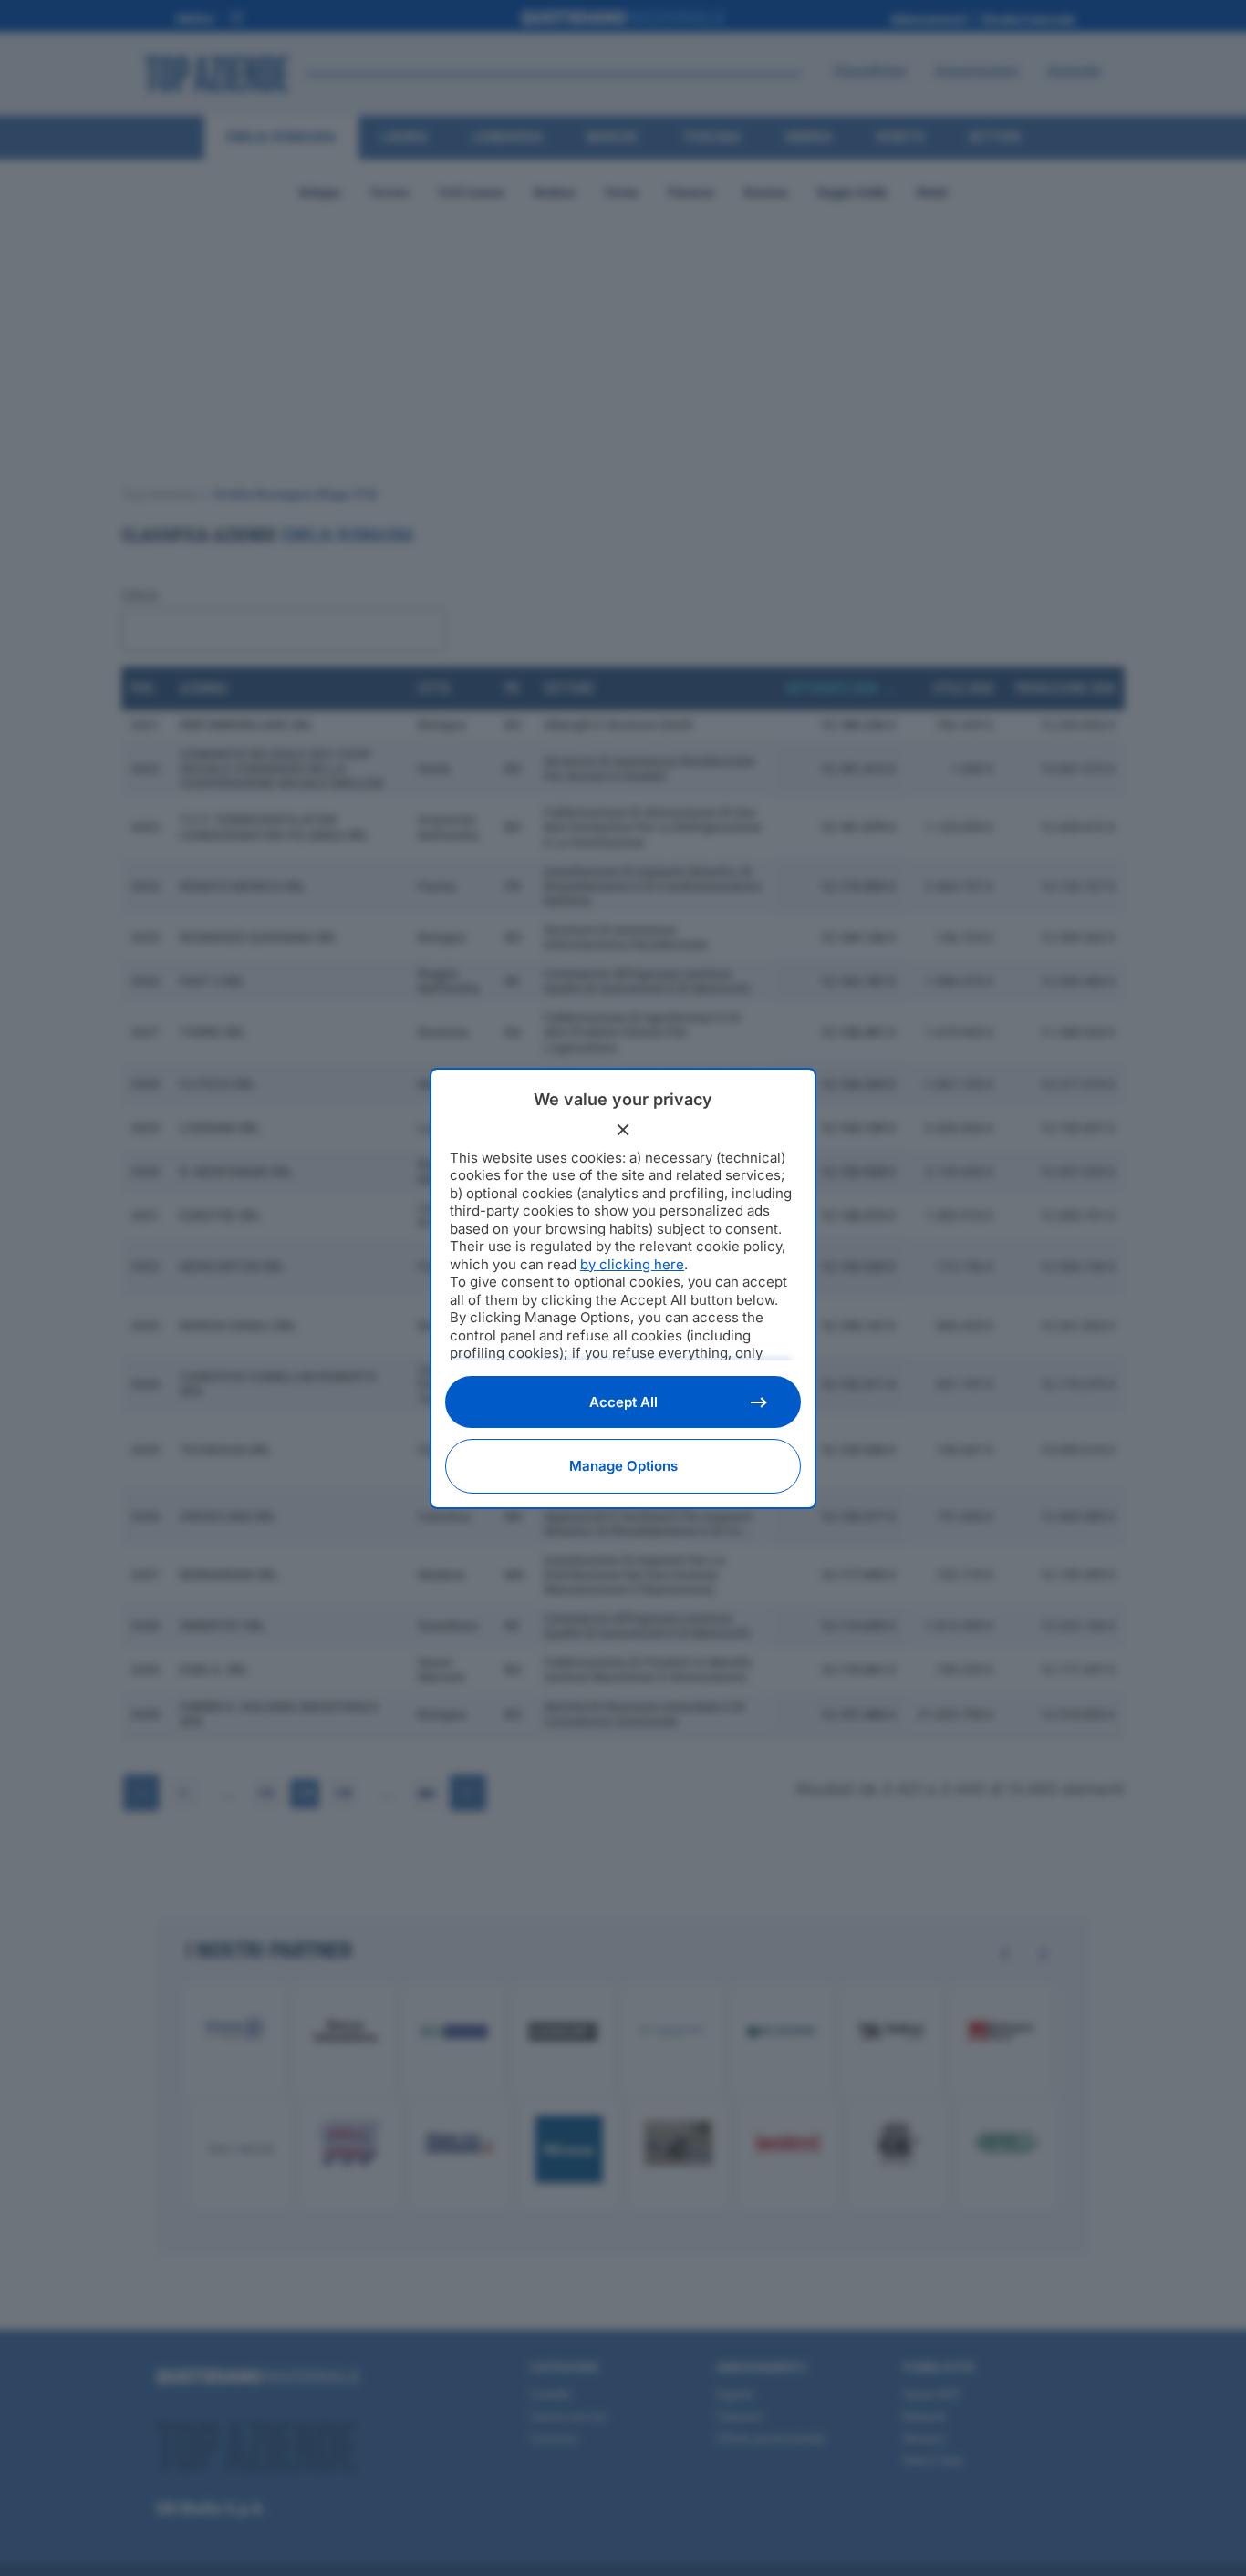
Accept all (623, 1402)
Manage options (623, 1466)
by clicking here (632, 1264)
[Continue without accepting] (623, 1130)
